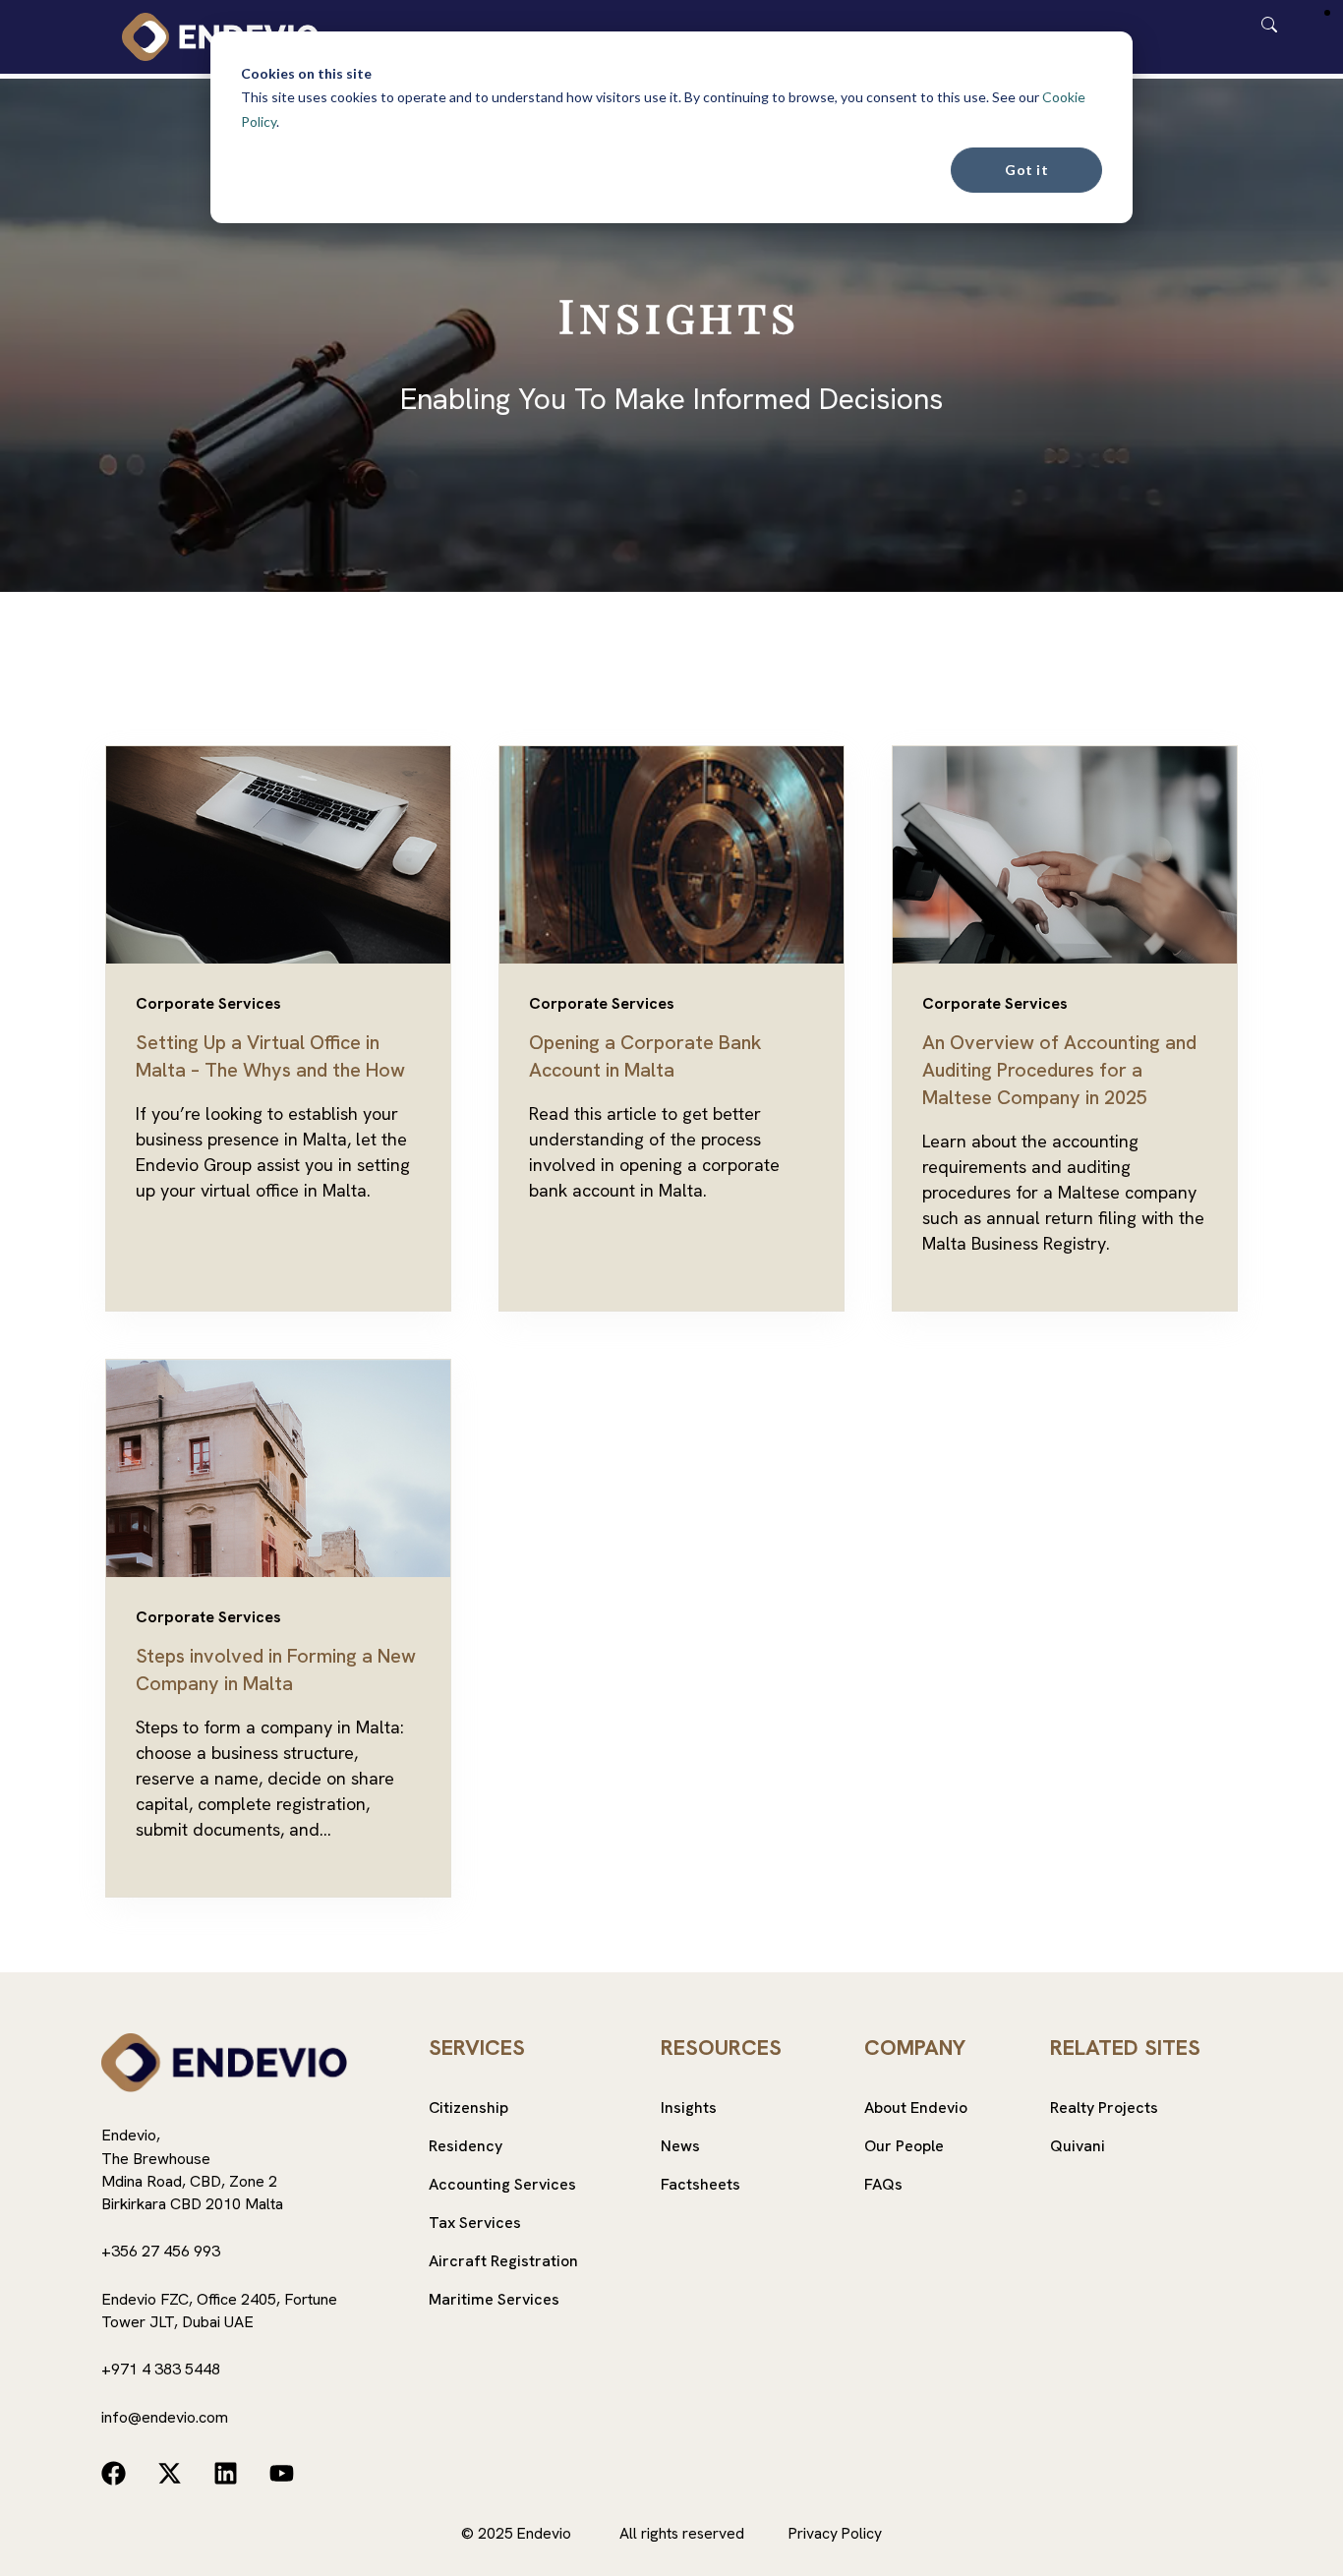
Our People (904, 2146)
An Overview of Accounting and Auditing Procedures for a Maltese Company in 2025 (1059, 1070)
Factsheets (701, 2184)
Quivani (1078, 2146)
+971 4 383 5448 (161, 2369)
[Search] (1269, 23)
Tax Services (475, 2223)
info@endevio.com (165, 2417)
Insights (689, 2108)
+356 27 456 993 (161, 2251)
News (680, 2146)
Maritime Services (494, 2299)
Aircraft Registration (503, 2261)
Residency (466, 2146)
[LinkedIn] (226, 2473)
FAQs (883, 2184)
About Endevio (916, 2108)
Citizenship (468, 2108)
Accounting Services (502, 2184)
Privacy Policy (835, 2533)
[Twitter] (170, 2473)
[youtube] (282, 2473)
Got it (1026, 170)
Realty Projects (1104, 2108)
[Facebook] (114, 2473)
